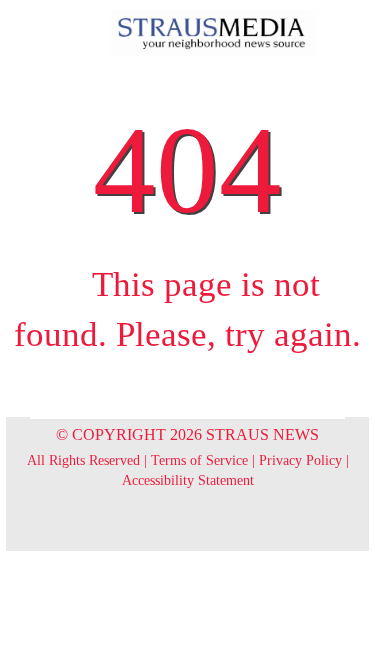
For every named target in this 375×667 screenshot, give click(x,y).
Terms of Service (199, 460)
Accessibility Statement (188, 480)
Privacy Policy (300, 460)
